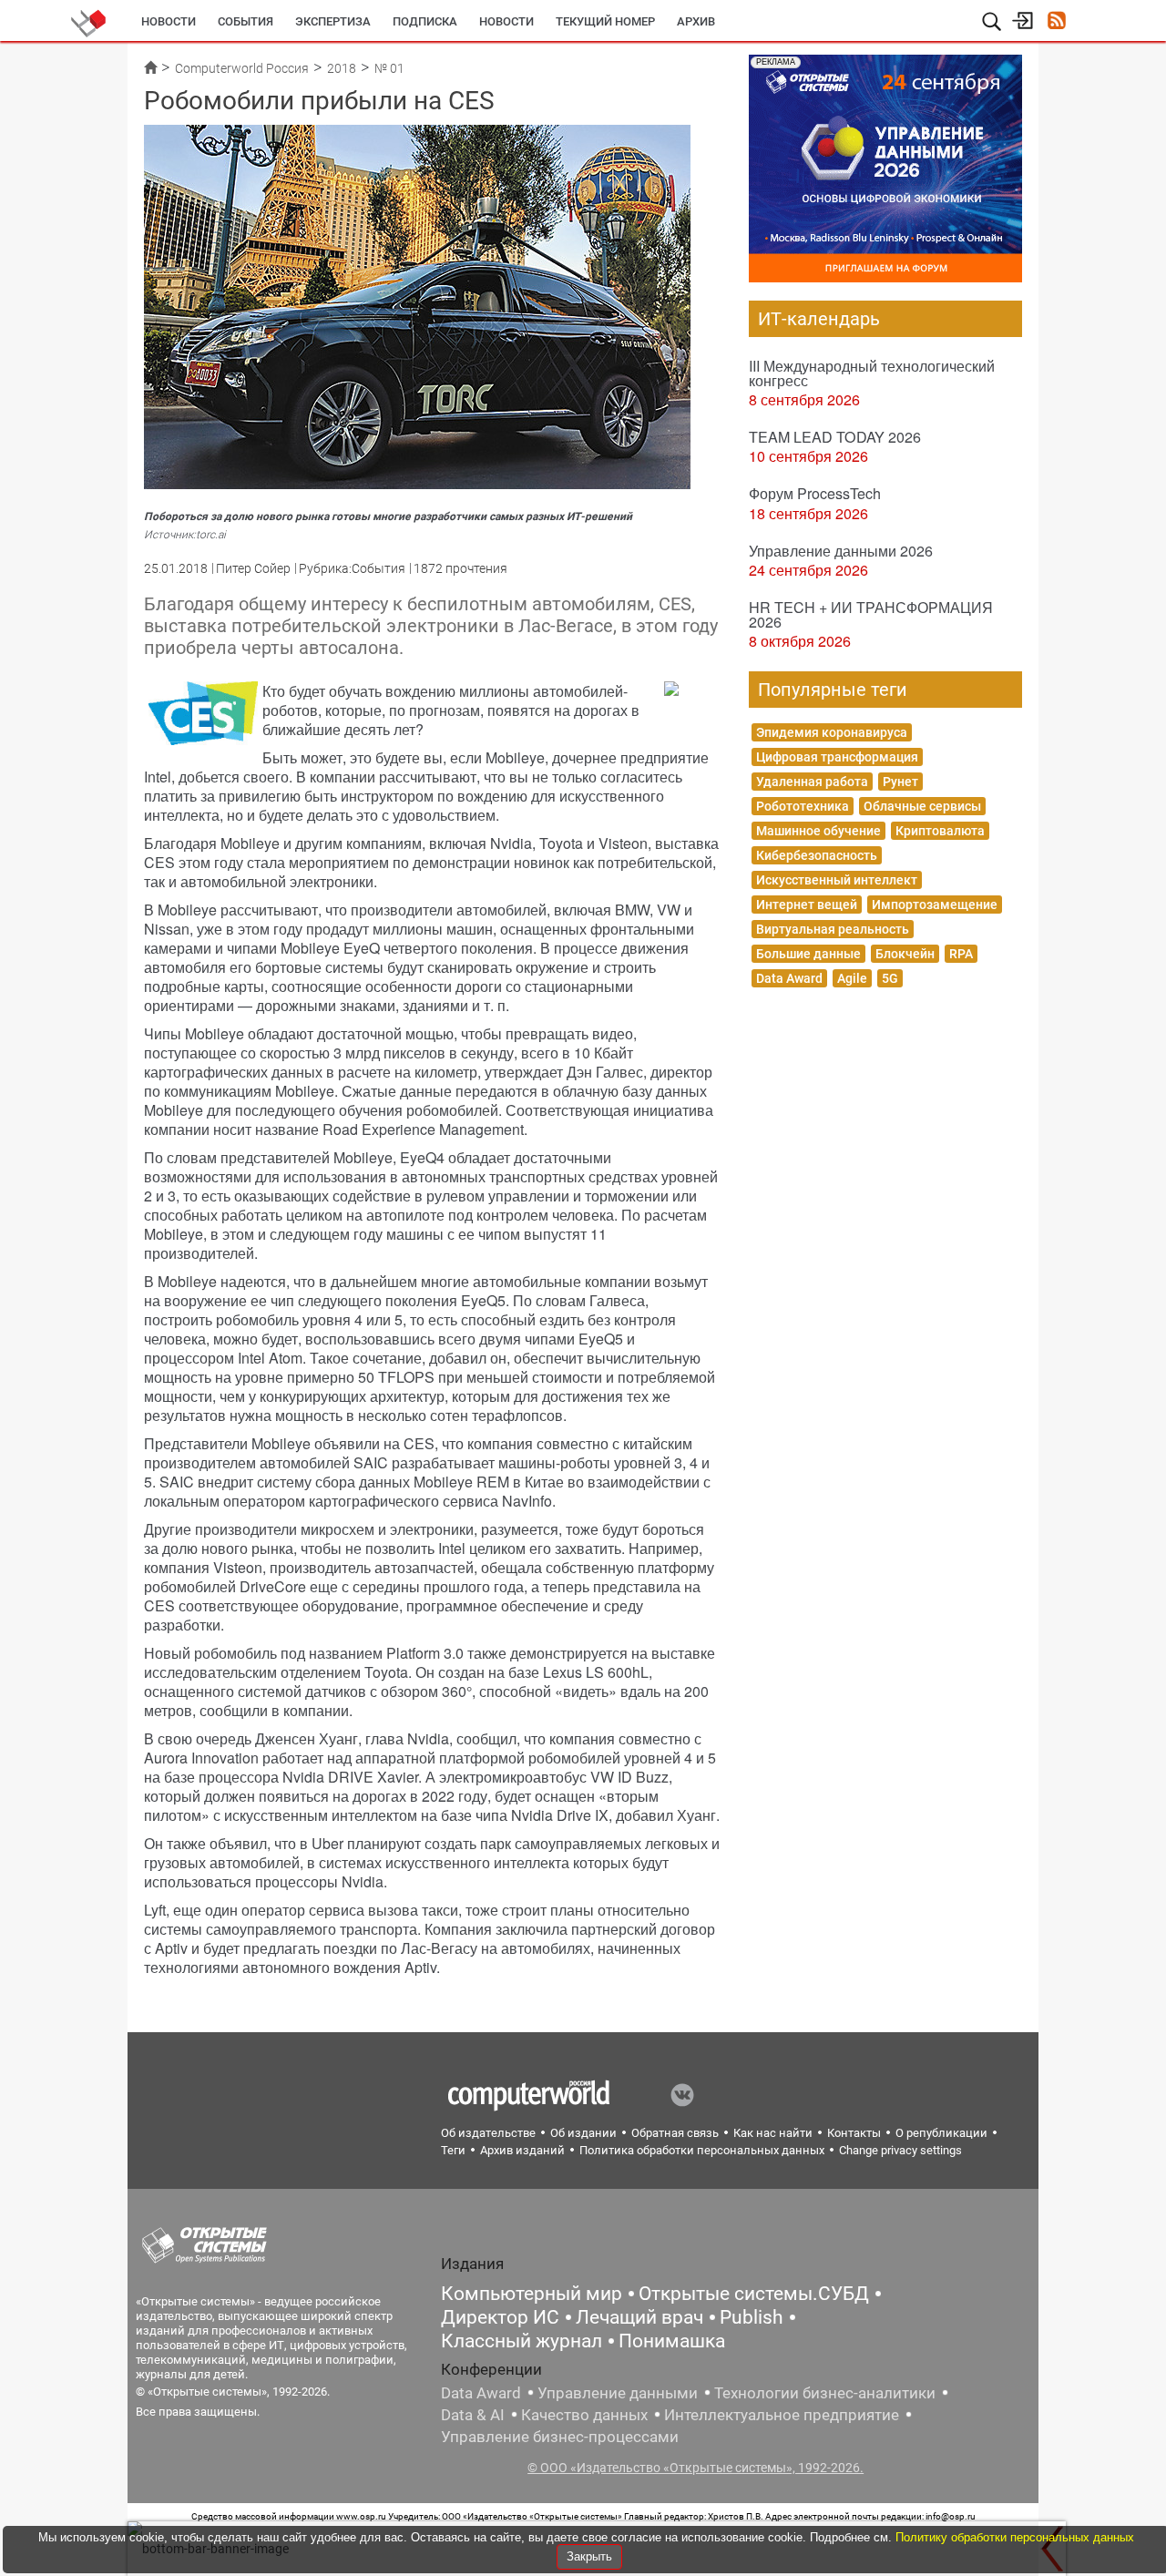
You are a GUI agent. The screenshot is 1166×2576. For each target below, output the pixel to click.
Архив (696, 21)
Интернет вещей (807, 905)
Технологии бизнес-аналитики (825, 2393)
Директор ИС (500, 2317)
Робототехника (803, 806)
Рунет (900, 782)
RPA (961, 954)
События (245, 21)
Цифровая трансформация (837, 757)
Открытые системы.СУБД (754, 2294)
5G (890, 978)
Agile (852, 978)
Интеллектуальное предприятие (782, 2415)
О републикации (941, 2133)
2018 (342, 68)
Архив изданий (522, 2150)
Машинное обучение (818, 831)
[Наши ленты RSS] (1056, 22)
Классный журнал (522, 2341)
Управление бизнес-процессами (560, 2437)
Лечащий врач (639, 2317)
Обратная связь (675, 2133)
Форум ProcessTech (815, 493)
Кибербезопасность (817, 855)
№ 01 (389, 68)
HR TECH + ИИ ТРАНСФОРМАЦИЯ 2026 (871, 614)
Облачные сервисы (922, 806)
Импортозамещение (935, 905)
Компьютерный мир (532, 2294)
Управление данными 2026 (841, 551)
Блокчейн (905, 954)
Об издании (583, 2133)
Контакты (854, 2133)
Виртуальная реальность (833, 929)
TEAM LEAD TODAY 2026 (835, 437)
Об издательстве (488, 2133)
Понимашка (672, 2341)
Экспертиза (333, 21)
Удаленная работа (812, 782)
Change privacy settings (900, 2150)
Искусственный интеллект (837, 880)
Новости (169, 21)
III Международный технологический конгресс (872, 373)
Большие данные (808, 954)
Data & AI (473, 2415)
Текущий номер (605, 21)
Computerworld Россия (242, 68)
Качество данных (584, 2415)
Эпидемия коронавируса (832, 732)
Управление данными (618, 2393)
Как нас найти (773, 2133)
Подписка (425, 21)
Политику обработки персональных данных (1015, 2537)
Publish (752, 2317)
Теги (453, 2150)
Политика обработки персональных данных (702, 2150)
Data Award (789, 978)
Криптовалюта (940, 831)
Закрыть (589, 2556)
